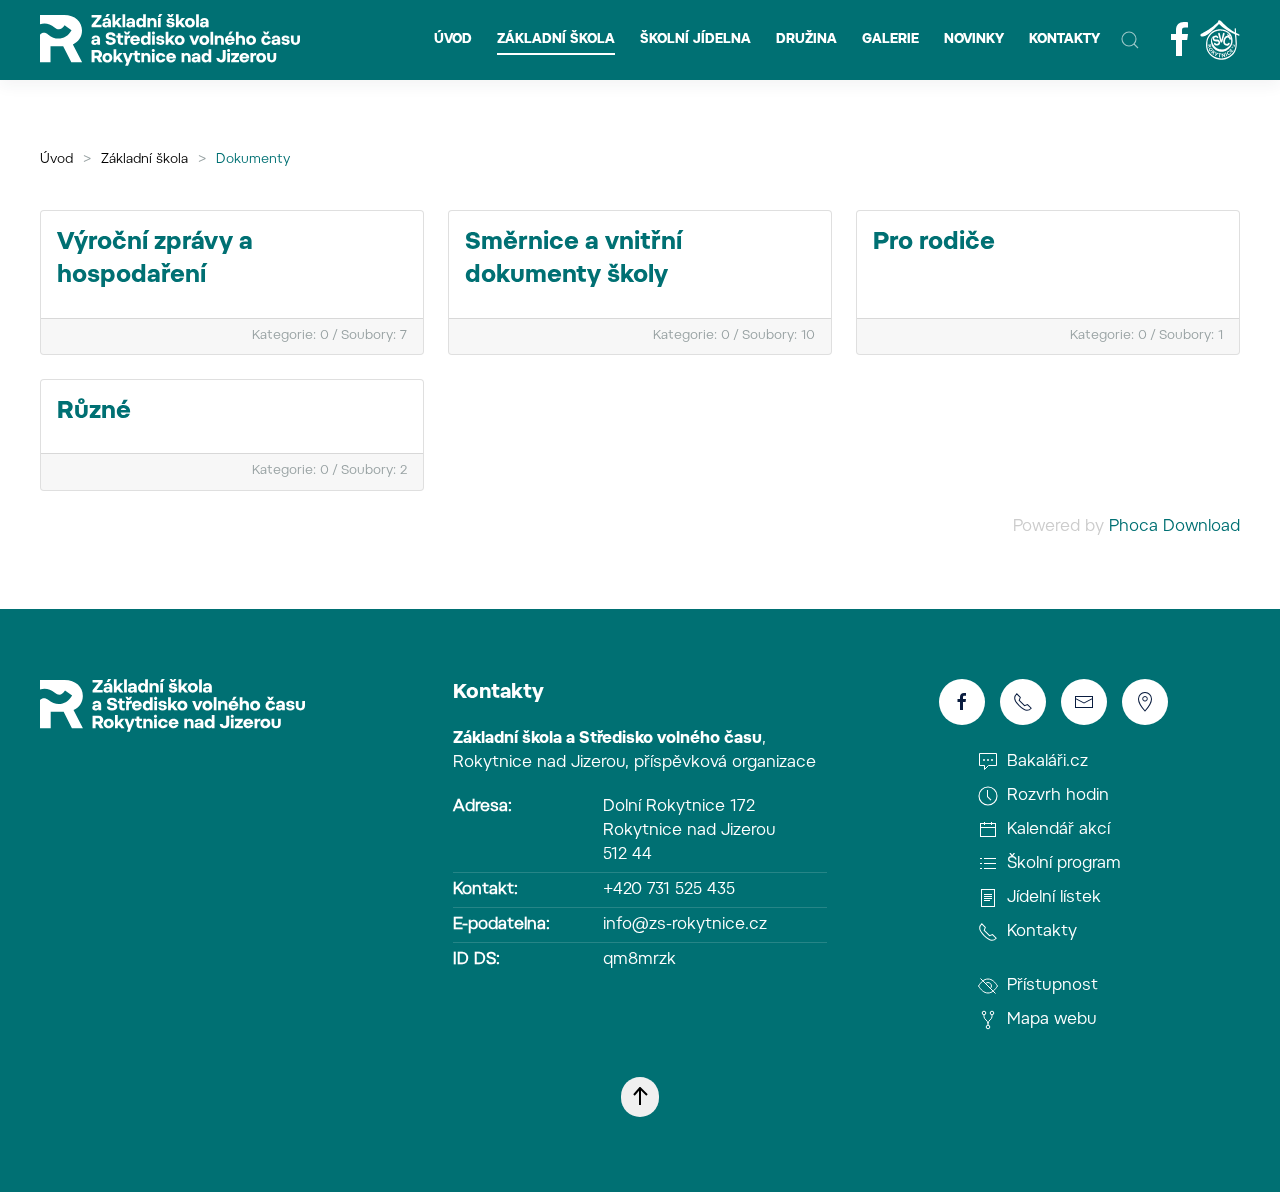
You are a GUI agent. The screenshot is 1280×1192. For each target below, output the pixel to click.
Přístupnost (1050, 986)
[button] (1130, 40)
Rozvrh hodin (1055, 796)
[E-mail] (1084, 702)
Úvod (453, 39)
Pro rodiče (934, 243)
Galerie (890, 39)
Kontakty (498, 693)
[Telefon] (1023, 702)
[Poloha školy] (1145, 702)
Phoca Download (1174, 527)
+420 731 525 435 (669, 890)
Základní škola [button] (556, 39)
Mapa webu (1049, 1020)
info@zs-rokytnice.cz (685, 925)
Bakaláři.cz (1045, 762)
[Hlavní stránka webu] (172, 706)
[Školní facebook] (1180, 39)
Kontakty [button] (1064, 39)
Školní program (1061, 864)
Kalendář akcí (1056, 830)
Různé (94, 412)
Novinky (974, 39)
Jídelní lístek (1051, 898)
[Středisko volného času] (1220, 39)
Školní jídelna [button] (695, 39)
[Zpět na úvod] (170, 40)
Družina (806, 39)
